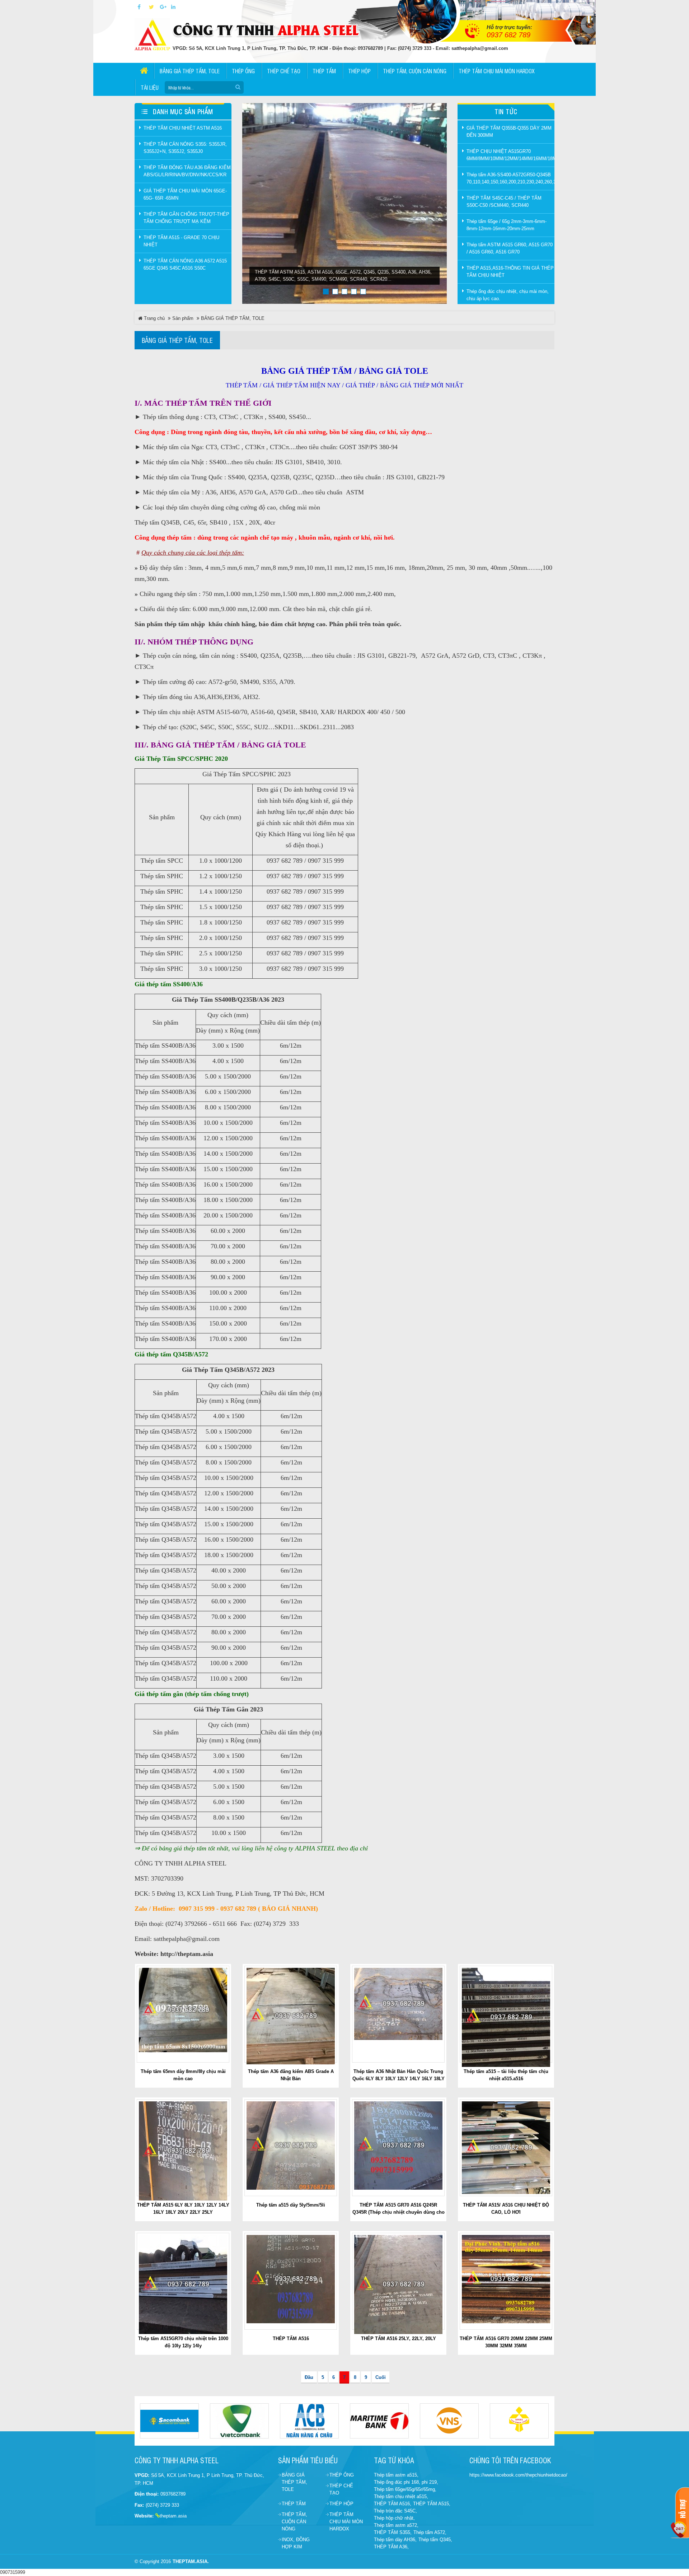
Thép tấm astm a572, (396, 2525)
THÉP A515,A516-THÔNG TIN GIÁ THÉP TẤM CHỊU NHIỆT (510, 272)
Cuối (381, 2377)
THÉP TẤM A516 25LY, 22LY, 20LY (399, 2339)
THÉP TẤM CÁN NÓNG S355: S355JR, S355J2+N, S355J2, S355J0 (185, 148)
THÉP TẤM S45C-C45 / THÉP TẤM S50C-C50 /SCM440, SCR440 (504, 202)
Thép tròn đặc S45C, (395, 2511)
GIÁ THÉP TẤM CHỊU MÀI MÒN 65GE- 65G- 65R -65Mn (185, 194)
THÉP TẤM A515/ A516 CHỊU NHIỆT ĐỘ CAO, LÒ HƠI (506, 2209)
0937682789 (173, 2494)
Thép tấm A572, (430, 2532)
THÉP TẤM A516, (393, 2504)
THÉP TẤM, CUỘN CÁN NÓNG (294, 2522)
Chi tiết (186, 2014)
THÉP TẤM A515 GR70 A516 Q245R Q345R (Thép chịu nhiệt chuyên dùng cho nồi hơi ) (399, 2212)
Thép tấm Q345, (435, 2540)
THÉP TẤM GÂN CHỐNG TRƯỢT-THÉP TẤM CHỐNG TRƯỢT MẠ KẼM (186, 218)
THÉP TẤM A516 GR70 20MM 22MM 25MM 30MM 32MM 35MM (506, 2342)
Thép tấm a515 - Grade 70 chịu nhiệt (181, 241)
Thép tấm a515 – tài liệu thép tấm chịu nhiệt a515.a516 (506, 2075)
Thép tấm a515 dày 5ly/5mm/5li (291, 2205)
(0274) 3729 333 (162, 2505)
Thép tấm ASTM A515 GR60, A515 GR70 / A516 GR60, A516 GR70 (510, 248)
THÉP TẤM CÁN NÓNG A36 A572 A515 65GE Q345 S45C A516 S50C (185, 264)
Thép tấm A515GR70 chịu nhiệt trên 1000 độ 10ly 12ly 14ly (183, 2342)
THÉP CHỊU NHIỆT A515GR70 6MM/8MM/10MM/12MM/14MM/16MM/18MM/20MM (510, 155)
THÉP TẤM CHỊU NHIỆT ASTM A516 (183, 128)
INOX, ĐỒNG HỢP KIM (296, 2543)
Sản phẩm (183, 318)
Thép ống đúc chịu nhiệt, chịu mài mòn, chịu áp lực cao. (508, 295)
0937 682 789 (508, 35)
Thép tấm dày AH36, (395, 2540)
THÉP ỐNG (342, 2475)
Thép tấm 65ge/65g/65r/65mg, (405, 2489)
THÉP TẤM (294, 2504)
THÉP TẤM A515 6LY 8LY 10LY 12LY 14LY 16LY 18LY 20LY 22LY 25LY (183, 2209)
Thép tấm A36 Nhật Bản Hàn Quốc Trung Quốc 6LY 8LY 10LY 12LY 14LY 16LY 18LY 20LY (399, 2079)
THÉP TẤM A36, (391, 2547)
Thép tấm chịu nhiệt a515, (401, 2496)
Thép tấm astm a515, (396, 2475)
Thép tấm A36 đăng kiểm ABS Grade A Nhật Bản (291, 2075)
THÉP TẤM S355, (393, 2532)
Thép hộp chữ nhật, (394, 2518)
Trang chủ (154, 318)
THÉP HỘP (341, 2504)
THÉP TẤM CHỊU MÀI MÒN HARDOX (346, 2522)
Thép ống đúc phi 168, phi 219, (406, 2482)
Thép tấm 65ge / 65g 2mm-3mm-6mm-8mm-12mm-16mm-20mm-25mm (507, 225)
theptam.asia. (191, 2561)
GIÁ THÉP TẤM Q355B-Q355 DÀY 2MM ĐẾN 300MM (509, 132)
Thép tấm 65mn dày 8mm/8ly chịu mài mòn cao (183, 2075)
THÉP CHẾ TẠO (341, 2489)
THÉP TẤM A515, (432, 2504)
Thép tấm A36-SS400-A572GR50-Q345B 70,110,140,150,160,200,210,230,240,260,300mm (510, 178)
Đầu (309, 2377)
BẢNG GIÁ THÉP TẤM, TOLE (233, 318)
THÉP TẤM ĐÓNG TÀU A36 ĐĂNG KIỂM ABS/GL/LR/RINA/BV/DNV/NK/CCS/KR (187, 171)
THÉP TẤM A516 (291, 2339)
